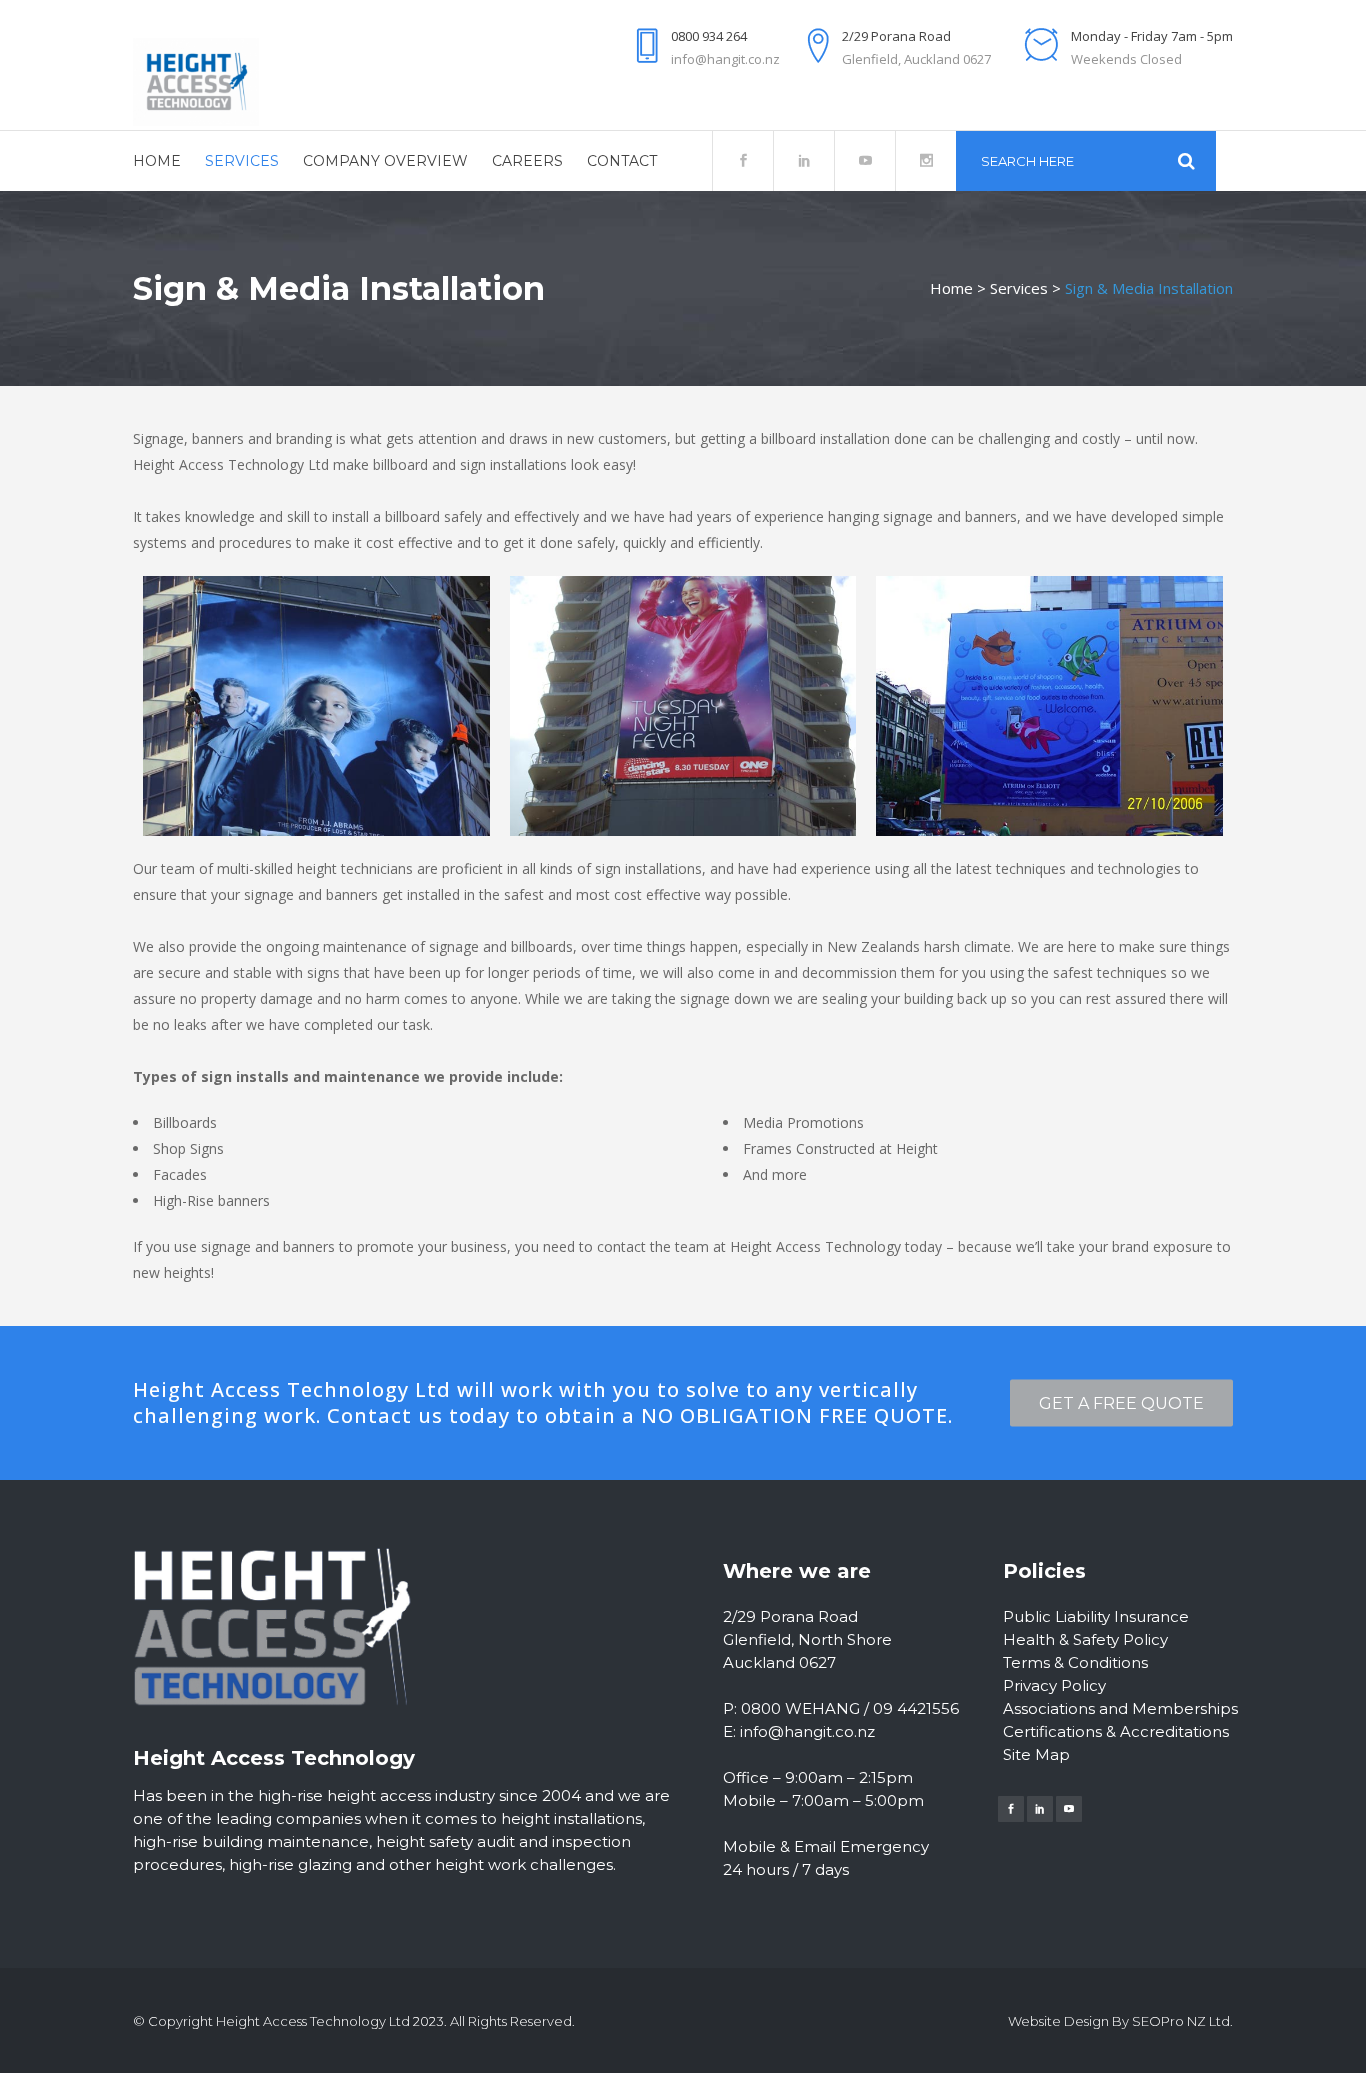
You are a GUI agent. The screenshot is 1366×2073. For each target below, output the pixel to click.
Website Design (1058, 2021)
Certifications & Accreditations (1116, 1731)
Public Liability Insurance (1096, 1616)
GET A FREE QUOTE (1121, 1403)
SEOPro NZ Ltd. (1182, 2021)
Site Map (1036, 1754)
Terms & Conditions (1075, 1662)
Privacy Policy (1054, 1685)
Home (951, 288)
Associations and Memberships (1120, 1708)
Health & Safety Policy (1085, 1639)
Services (1019, 288)
